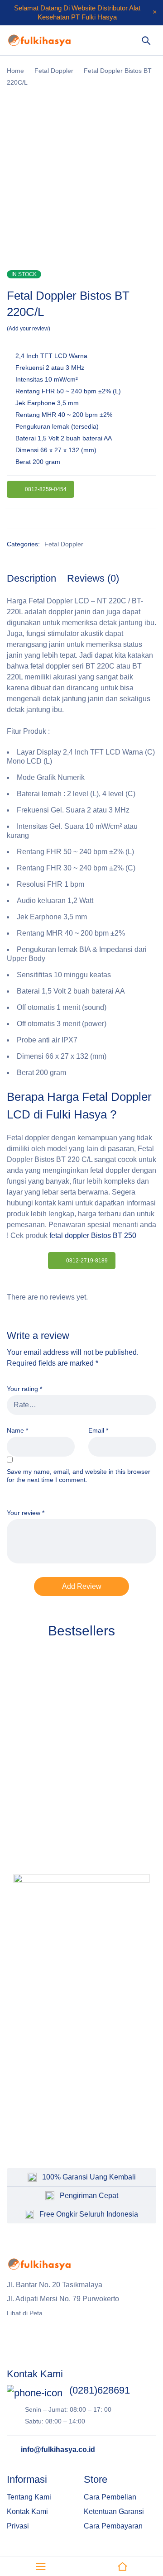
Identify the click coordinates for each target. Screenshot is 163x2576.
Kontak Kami (27, 2511)
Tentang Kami (29, 2497)
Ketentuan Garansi (114, 2511)
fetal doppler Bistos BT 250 (93, 1235)
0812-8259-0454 (46, 489)
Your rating (24, 1389)
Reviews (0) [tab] (93, 578)
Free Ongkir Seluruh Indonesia (89, 2214)
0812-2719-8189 (87, 1261)
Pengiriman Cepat (89, 2196)
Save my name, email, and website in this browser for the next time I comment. (79, 1476)
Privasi (18, 2526)
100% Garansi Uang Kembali (89, 2177)
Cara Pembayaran (113, 2526)
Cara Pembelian (110, 2497)
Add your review (29, 329)
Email (98, 1430)
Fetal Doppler (54, 71)
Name (17, 1430)
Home (15, 71)
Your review (26, 1513)
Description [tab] (31, 578)
